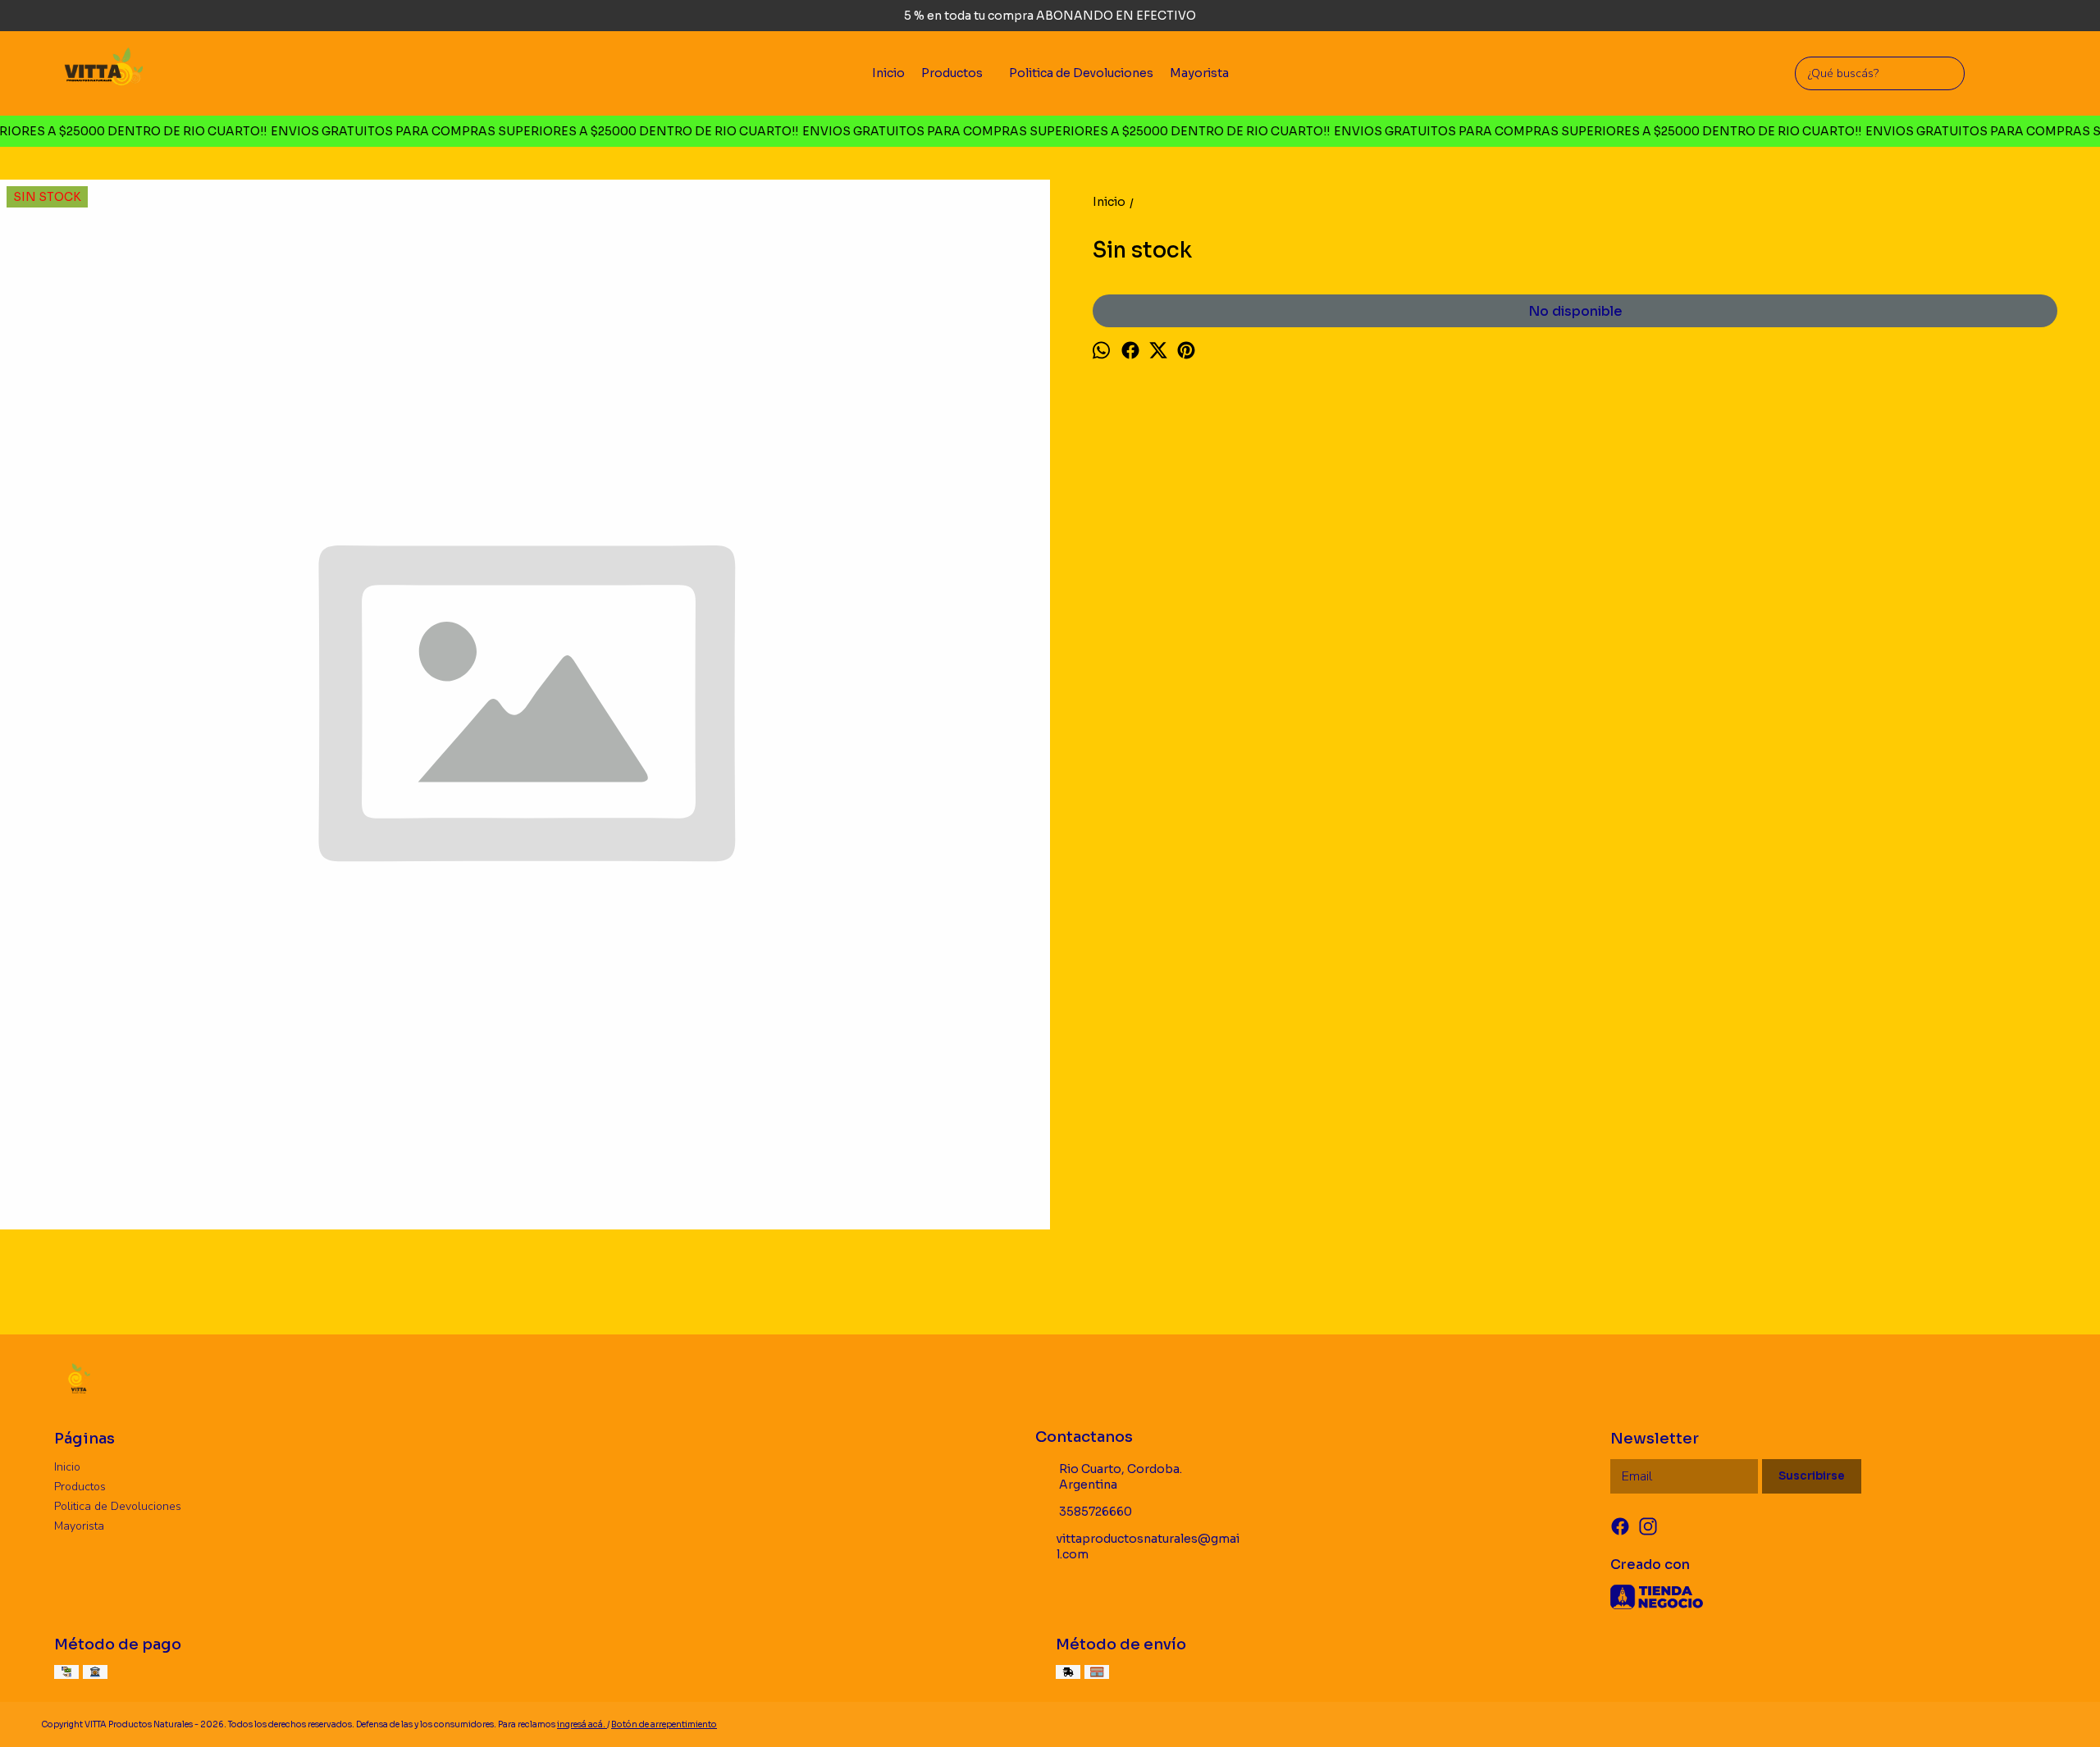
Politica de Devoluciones (1081, 73)
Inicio (888, 73)
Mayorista (1199, 73)
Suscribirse (1812, 1476)
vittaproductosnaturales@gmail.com (1148, 1546)
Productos (952, 73)
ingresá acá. (582, 1724)
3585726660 (1096, 1512)
